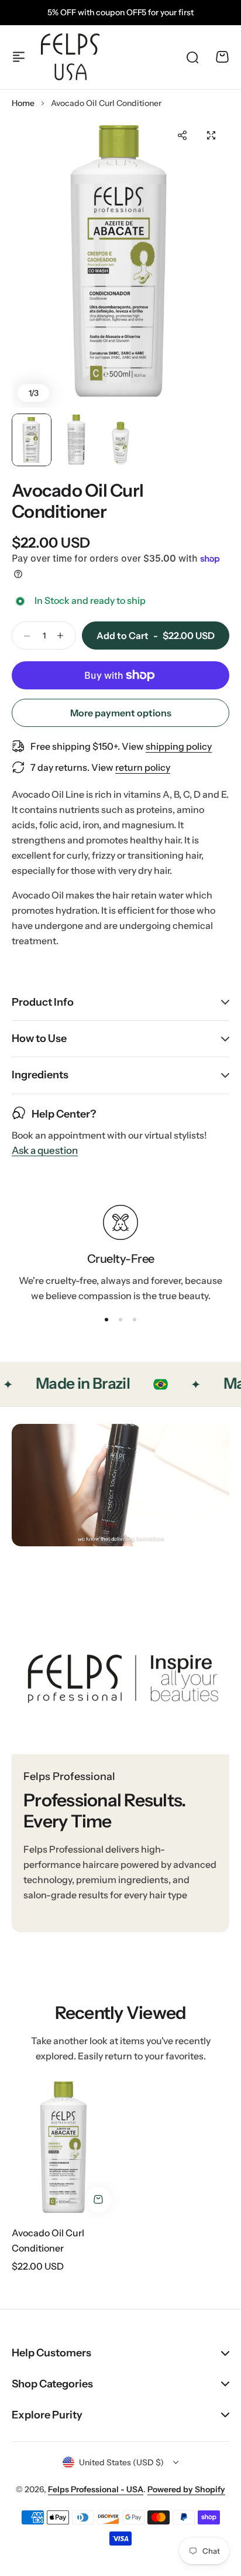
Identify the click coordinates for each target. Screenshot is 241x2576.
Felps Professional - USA (96, 2489)
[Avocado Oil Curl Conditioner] (64, 2148)
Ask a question (45, 1151)
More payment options (121, 713)
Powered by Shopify (186, 2489)
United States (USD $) (121, 2462)
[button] (182, 135)
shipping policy (179, 746)
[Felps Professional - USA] (70, 57)
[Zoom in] (120, 262)
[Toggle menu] (19, 57)
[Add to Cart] (98, 2199)
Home (23, 103)
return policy (143, 767)
